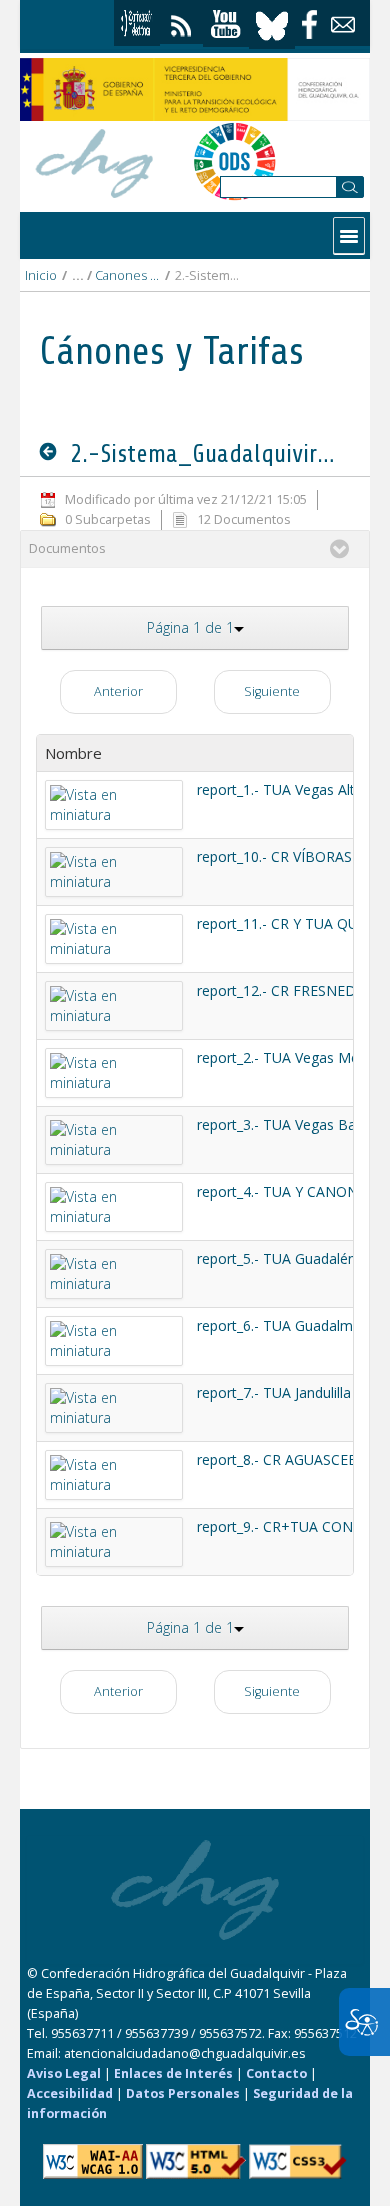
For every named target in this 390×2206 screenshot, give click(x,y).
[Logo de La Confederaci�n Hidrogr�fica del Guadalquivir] (95, 160)
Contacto (276, 2073)
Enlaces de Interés (173, 2073)
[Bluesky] (272, 23)
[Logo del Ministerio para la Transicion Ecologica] (195, 89)
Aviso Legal (64, 2073)
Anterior (118, 691)
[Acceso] (137, 23)
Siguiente (272, 691)
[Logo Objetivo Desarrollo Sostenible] (234, 161)
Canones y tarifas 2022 (127, 275)
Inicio (41, 275)
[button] (195, 628)
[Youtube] (226, 24)
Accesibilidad (70, 2093)
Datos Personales (183, 2093)
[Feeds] (181, 21)
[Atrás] (52, 453)
